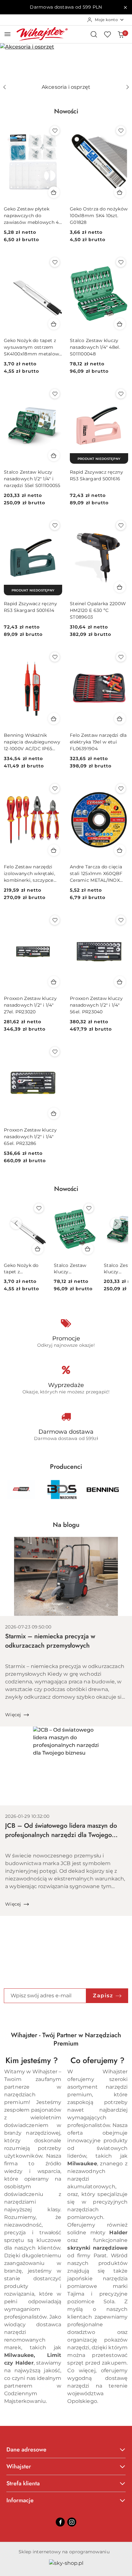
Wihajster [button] (19, 2466)
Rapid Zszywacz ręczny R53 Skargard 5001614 (30, 607)
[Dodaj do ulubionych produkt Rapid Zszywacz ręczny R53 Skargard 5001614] (55, 525)
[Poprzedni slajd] (4, 87)
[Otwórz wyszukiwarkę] (94, 34)
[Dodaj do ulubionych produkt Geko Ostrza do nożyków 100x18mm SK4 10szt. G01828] (121, 131)
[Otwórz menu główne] (8, 34)
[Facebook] (60, 2522)
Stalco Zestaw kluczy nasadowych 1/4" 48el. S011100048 (95, 347)
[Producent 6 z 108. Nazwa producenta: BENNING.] (103, 1490)
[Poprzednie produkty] (16, 1223)
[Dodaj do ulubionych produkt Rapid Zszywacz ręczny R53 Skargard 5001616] (121, 394)
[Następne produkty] (116, 1223)
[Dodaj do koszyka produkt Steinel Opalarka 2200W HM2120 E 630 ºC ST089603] (120, 587)
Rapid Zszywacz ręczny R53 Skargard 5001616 (96, 475)
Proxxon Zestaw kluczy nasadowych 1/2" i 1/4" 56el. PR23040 (96, 1005)
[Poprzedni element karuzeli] (8, 1490)
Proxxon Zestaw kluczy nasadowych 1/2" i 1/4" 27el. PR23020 (30, 1005)
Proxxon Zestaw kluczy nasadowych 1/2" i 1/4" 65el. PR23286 (30, 1137)
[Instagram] (72, 2522)
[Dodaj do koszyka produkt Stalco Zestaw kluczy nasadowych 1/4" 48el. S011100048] (120, 324)
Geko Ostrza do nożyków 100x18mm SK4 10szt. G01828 (99, 216)
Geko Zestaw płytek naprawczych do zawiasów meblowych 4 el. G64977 (31, 216)
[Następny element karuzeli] (124, 1490)
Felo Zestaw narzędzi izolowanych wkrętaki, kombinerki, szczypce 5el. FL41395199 (29, 874)
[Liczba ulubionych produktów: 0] (107, 34)
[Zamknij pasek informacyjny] (125, 7)
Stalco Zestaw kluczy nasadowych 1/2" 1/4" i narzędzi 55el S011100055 (32, 479)
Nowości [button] (66, 1189)
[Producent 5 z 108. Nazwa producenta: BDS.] (62, 1490)
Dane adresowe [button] (26, 2450)
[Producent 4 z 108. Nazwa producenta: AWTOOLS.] (21, 1490)
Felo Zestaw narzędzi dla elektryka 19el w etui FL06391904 (98, 742)
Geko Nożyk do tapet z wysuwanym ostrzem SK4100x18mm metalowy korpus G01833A (33, 347)
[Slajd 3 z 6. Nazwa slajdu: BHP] (66, 62)
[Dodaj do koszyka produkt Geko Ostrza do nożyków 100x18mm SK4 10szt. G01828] (120, 192)
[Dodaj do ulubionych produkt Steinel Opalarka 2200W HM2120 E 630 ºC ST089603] (121, 525)
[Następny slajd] (128, 87)
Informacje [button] (20, 2500)
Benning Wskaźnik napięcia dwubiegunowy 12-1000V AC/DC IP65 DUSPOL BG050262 (32, 742)
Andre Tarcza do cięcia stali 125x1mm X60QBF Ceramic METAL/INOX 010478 (96, 874)
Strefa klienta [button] (23, 2483)
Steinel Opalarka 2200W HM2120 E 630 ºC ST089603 (98, 610)
